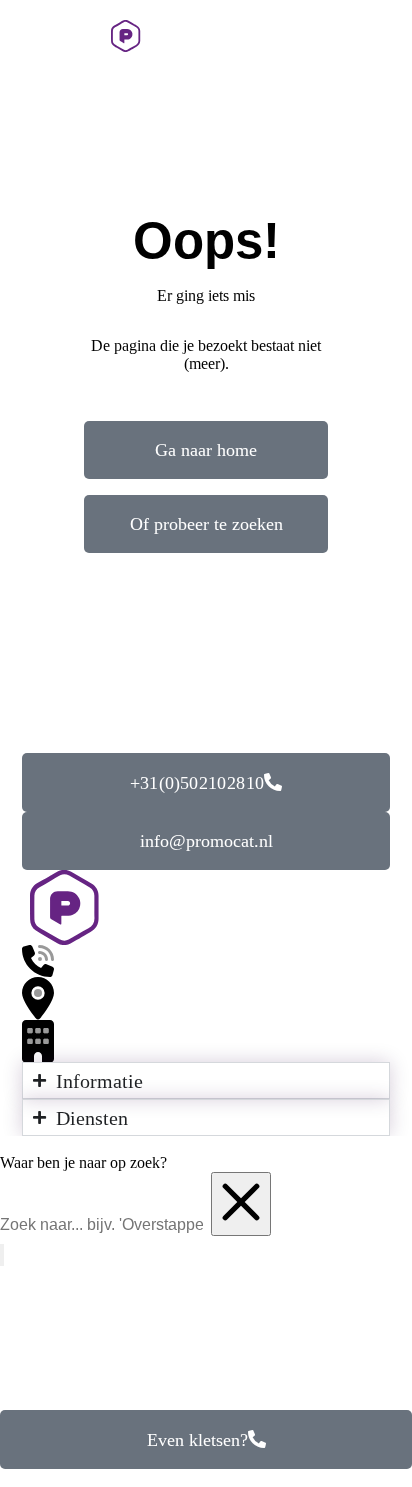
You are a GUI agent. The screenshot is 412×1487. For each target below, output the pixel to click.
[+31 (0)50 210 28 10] (344, 36)
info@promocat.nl (206, 841)
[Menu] (25, 36)
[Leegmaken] (241, 1204)
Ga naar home (206, 450)
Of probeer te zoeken (206, 524)
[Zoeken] (389, 36)
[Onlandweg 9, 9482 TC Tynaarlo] (206, 998)
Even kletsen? (197, 1440)
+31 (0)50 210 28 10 (197, 783)
